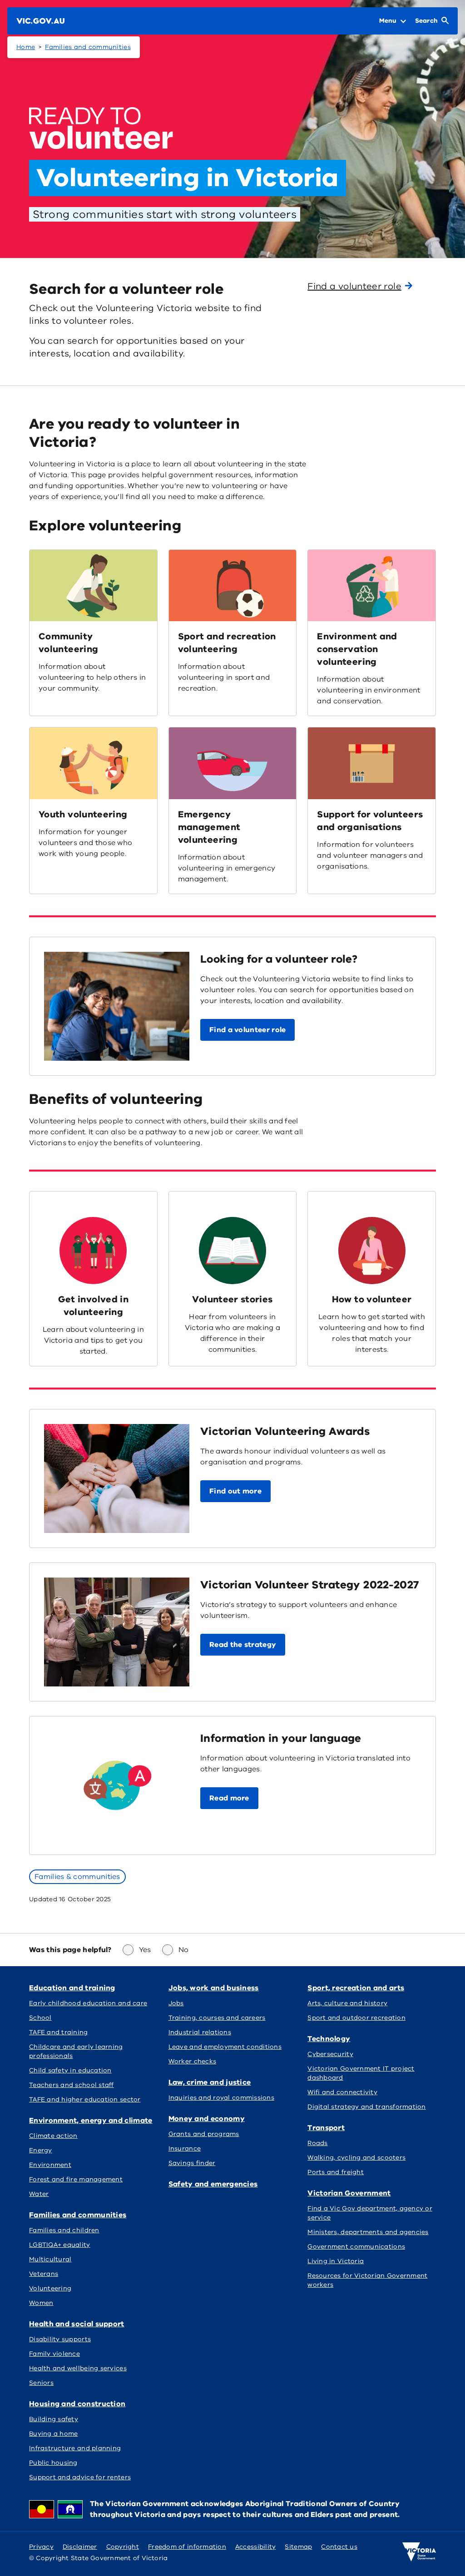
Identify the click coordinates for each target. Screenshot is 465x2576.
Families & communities (77, 1877)
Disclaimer (80, 2547)
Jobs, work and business (214, 1988)
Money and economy (207, 2119)
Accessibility (256, 2547)
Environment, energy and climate (91, 2121)
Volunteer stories (232, 1299)
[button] (247, 1030)
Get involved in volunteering (93, 1306)
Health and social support (77, 2324)
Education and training (72, 1988)
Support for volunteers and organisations (370, 821)
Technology (329, 2039)
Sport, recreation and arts (356, 1988)
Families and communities (88, 47)
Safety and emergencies (213, 2184)
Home (26, 47)
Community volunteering (68, 643)
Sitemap (298, 2547)
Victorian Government (349, 2193)
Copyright (123, 2547)
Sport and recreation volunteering (227, 643)
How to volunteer (372, 1299)
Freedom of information (187, 2547)
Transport (326, 2128)
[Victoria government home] (419, 2552)
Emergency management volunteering (209, 827)
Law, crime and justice (210, 2082)
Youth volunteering (83, 814)
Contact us (339, 2547)
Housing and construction (77, 2404)
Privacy (41, 2547)
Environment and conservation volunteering (357, 649)
